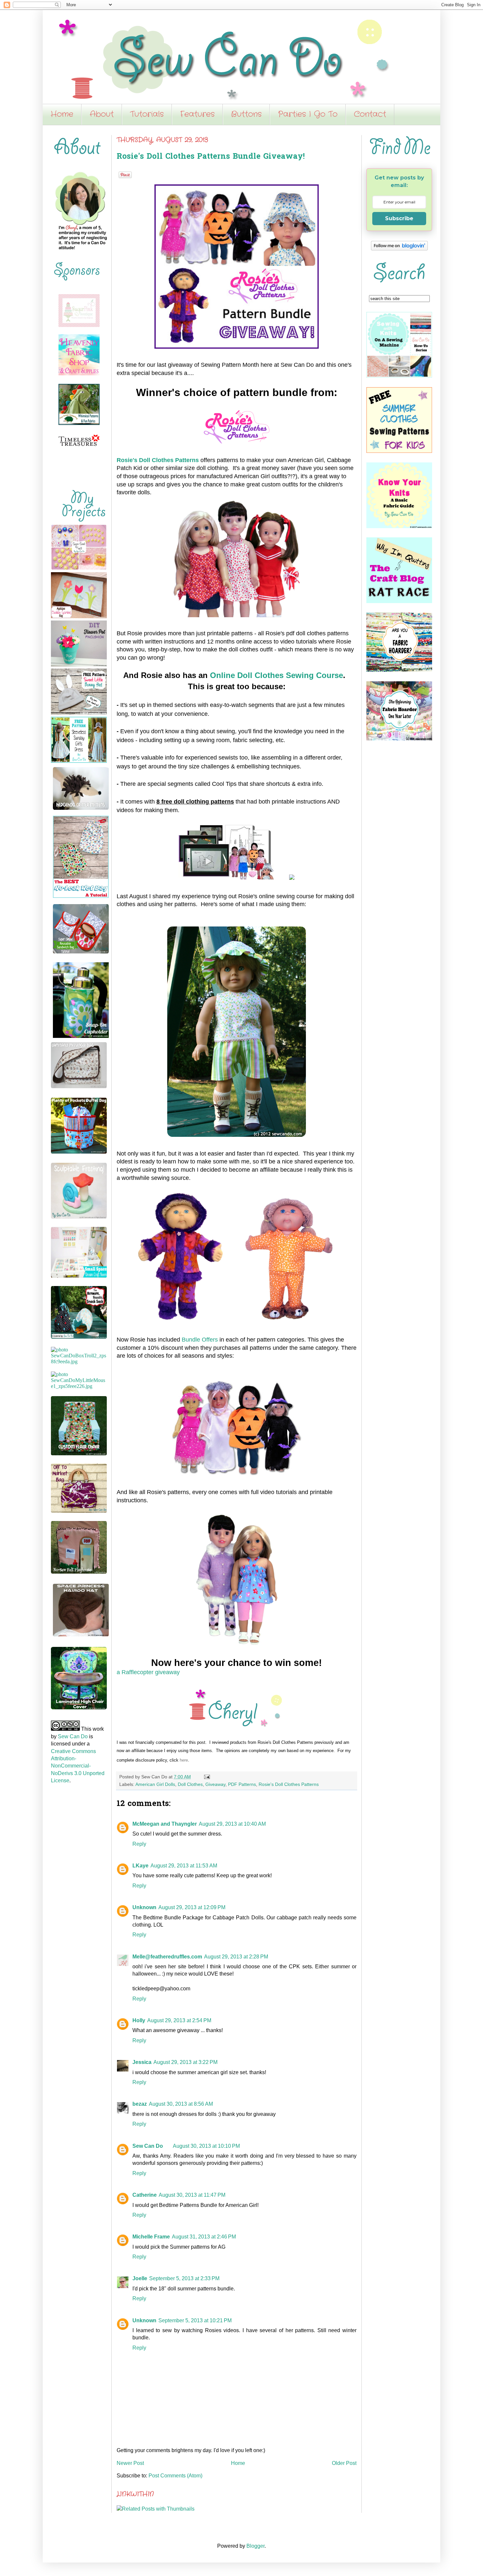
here (184, 1760)
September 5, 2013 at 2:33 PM (184, 2278)
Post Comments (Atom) (175, 2476)
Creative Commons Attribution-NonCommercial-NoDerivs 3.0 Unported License (78, 1766)
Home (62, 114)
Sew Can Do (148, 2146)
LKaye (140, 1866)
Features (197, 114)
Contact (370, 114)
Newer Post (130, 2463)
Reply (139, 1844)
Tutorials (147, 114)
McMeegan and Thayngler (165, 1824)
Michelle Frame (151, 2237)
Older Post (344, 2463)
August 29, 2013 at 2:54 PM (179, 2020)
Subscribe (399, 218)
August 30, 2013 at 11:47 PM (192, 2195)
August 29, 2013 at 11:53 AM (184, 1866)
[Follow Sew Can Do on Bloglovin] (399, 249)
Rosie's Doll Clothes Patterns (158, 460)
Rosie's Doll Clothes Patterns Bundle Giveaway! (211, 157)
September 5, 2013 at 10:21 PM (195, 2320)
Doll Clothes (190, 1784)
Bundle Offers (200, 1340)
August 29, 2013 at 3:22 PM (185, 2062)
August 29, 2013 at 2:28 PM (236, 1957)
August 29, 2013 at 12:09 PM (192, 1907)
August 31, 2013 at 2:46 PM (204, 2237)
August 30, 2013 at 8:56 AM (181, 2104)
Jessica (142, 2062)
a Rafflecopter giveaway (148, 1672)
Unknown (144, 1907)
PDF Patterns (242, 1784)
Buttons (246, 114)
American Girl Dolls (155, 1784)
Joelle (140, 2278)
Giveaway (215, 1784)
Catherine (145, 2195)
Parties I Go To (308, 114)
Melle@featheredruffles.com (167, 1957)
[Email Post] (206, 1777)
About (102, 114)
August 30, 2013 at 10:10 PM (206, 2146)
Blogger (255, 2546)
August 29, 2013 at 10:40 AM (232, 1824)
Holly (139, 2020)
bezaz (140, 2104)
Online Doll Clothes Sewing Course (276, 675)
